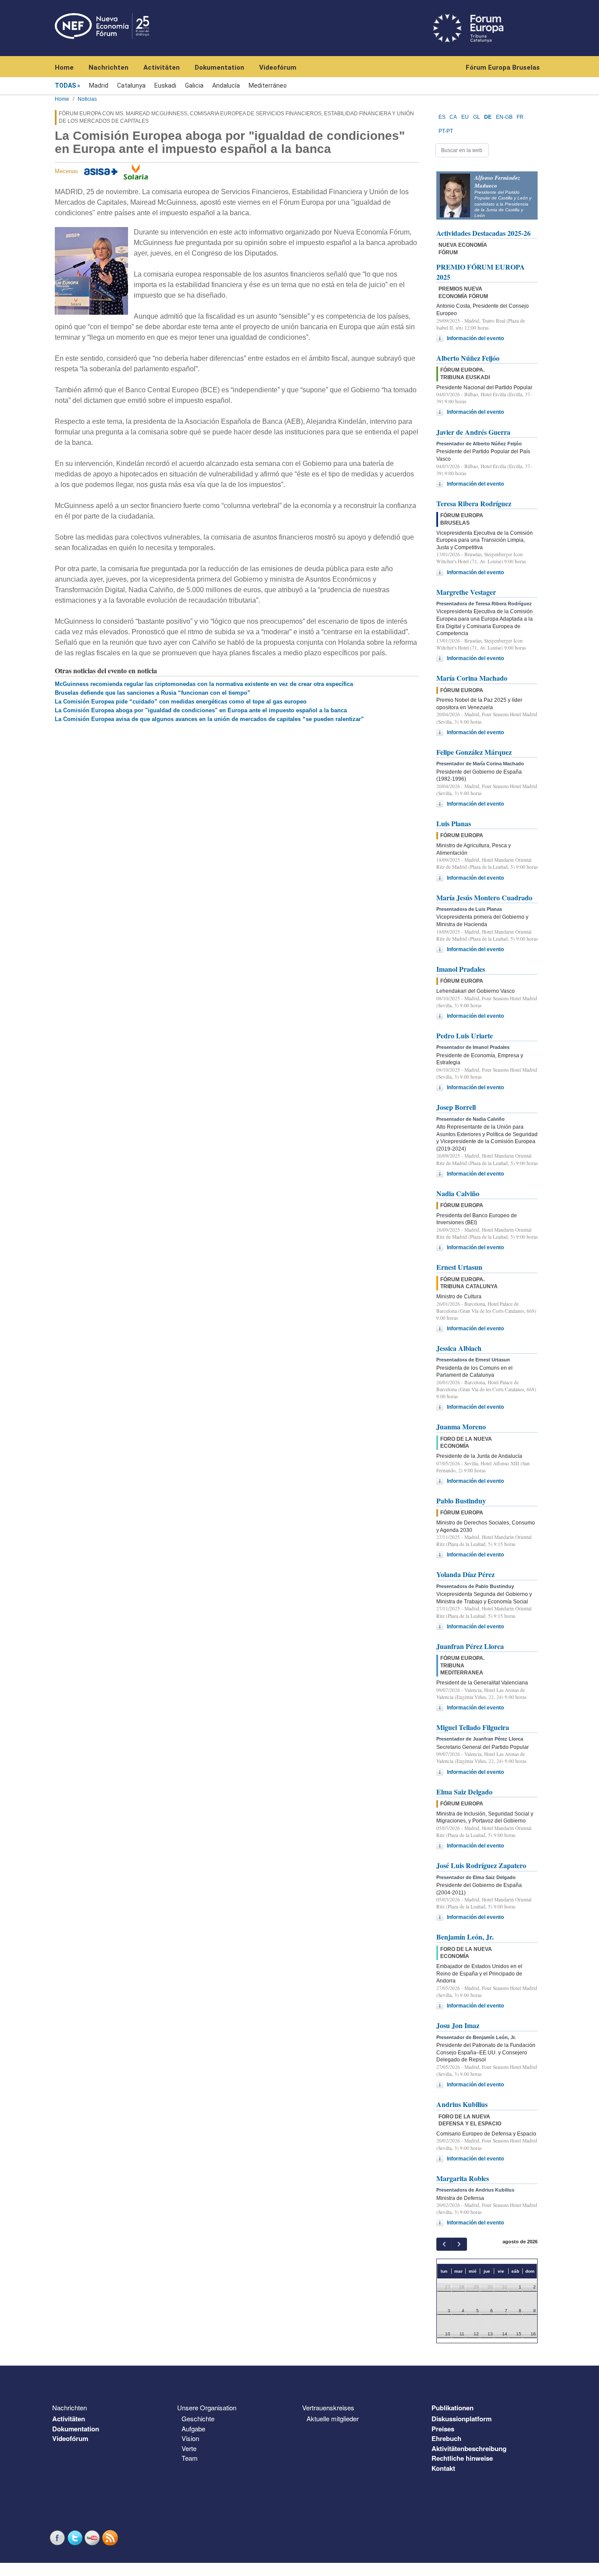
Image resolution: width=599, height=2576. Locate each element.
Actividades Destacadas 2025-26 (483, 233)
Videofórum (278, 68)
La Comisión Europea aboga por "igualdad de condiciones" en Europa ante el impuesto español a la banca (201, 710)
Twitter (76, 2538)
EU (465, 117)
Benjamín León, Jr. (465, 1937)
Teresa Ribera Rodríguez (474, 503)
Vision (190, 2438)
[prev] (444, 2244)
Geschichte (198, 2418)
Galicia (194, 85)
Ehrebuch (446, 2438)
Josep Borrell (456, 1107)
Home (64, 68)
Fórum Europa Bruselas (503, 68)
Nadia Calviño (458, 1193)
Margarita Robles (463, 2178)
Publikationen (453, 2408)
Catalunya (131, 85)
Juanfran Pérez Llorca (470, 1646)
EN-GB (504, 117)
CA (453, 117)
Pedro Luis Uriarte (465, 1036)
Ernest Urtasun (459, 1267)
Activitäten (162, 68)
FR (520, 117)
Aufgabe (193, 2429)
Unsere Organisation (207, 2407)
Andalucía (226, 85)
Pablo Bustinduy (461, 1501)
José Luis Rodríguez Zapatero (481, 1865)
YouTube (93, 2538)
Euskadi (165, 85)
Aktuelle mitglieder (333, 2418)
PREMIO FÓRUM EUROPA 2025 (481, 272)
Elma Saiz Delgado (464, 1792)
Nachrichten (109, 68)
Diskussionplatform (462, 2419)
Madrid (99, 85)
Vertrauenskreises (328, 2407)
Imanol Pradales (461, 969)
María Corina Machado (472, 678)
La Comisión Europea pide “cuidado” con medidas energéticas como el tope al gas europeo (181, 702)
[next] (459, 2244)
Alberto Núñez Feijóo (468, 358)
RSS (111, 2538)
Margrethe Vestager (466, 592)
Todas (65, 85)
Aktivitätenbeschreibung (469, 2448)
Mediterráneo (268, 85)
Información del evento (475, 338)
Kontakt (443, 2468)
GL (477, 117)
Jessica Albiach (459, 1348)
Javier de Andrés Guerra (473, 432)
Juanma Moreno (461, 1427)
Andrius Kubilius (462, 2104)
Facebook (58, 2538)
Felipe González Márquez (474, 752)
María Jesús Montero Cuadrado (484, 897)
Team (190, 2458)
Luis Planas (454, 823)
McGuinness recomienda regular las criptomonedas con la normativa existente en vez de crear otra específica (204, 684)
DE (488, 117)
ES (442, 117)
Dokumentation (219, 68)
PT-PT (446, 131)
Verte (189, 2448)
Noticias (87, 99)
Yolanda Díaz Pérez (465, 1574)
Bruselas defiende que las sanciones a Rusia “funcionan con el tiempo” (153, 693)
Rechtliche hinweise (462, 2458)
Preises (443, 2429)
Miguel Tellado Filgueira (473, 1727)
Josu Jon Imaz (458, 2025)
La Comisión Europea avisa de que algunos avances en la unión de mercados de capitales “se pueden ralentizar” (209, 719)
